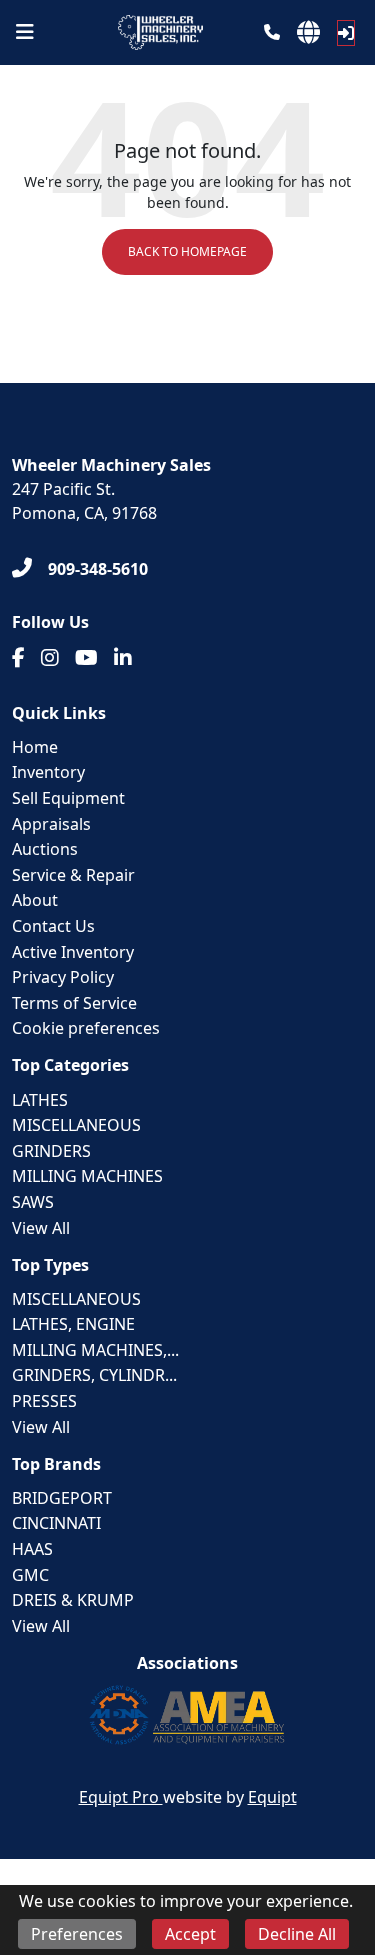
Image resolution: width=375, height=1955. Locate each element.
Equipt (272, 1797)
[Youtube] (86, 658)
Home (35, 747)
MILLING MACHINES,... (95, 1350)
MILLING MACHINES (87, 1176)
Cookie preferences (86, 1028)
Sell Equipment (68, 798)
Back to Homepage (187, 251)
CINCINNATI (56, 1523)
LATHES (40, 1100)
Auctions (45, 849)
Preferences (77, 1934)
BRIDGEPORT (62, 1498)
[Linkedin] (123, 658)
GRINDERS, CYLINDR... (94, 1375)
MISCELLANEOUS (76, 1125)
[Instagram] (50, 658)
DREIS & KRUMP (73, 1600)
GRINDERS (51, 1151)
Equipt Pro (121, 1797)
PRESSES (44, 1401)
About (35, 900)
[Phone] (272, 32)
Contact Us (53, 926)
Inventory (48, 772)
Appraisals (51, 824)
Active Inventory (73, 952)
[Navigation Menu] (25, 32)
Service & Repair (73, 875)
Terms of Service (74, 1003)
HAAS (32, 1549)
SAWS (33, 1202)
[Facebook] (18, 658)
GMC (30, 1575)
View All (41, 1228)
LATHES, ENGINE (73, 1324)
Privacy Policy (63, 977)
